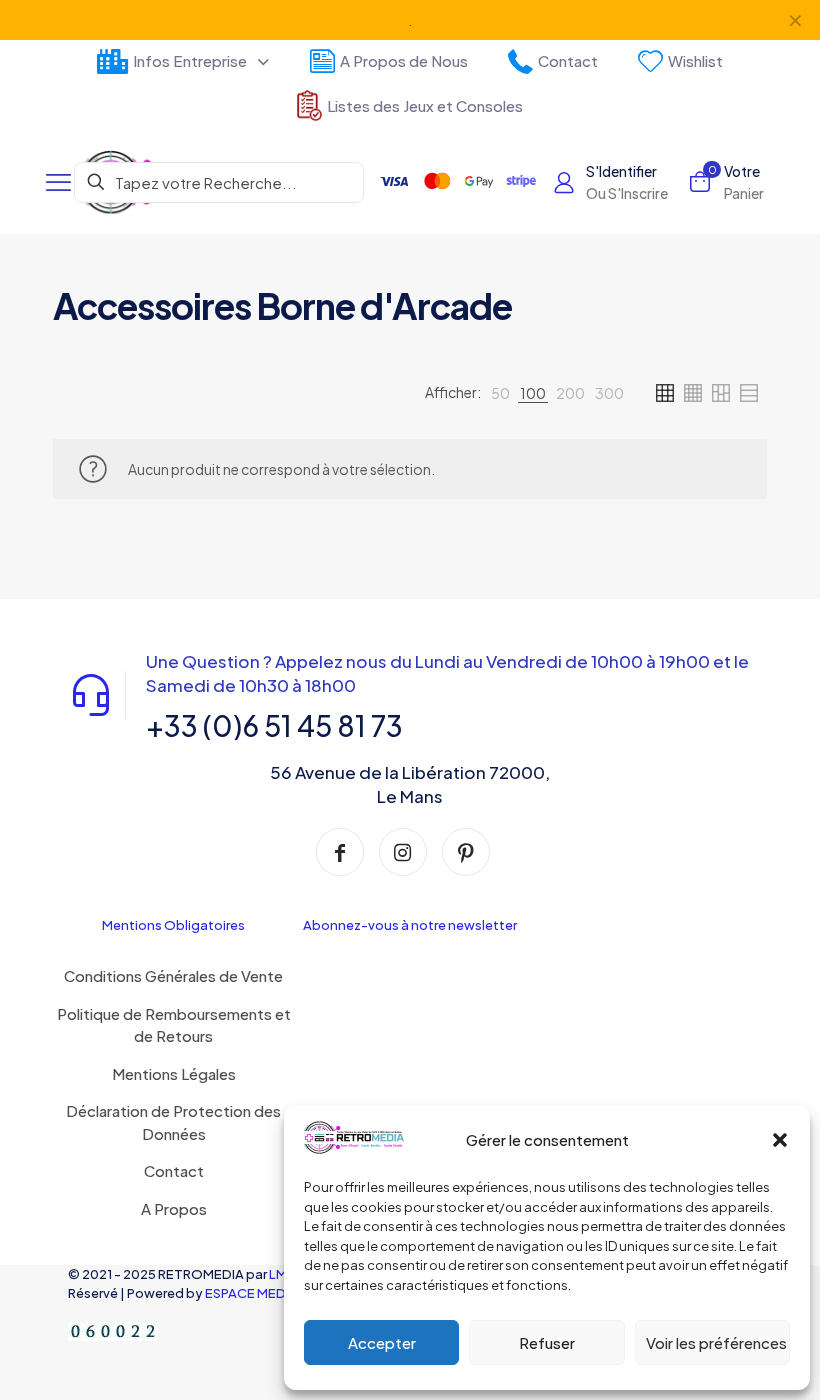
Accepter (382, 1342)
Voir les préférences (716, 1342)
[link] (500, 393)
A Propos (174, 1208)
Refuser (547, 1342)
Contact (174, 1170)
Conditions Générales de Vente (173, 975)
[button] (780, 1140)
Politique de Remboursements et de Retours (174, 1025)
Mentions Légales (174, 1073)
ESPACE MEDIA (251, 1293)
